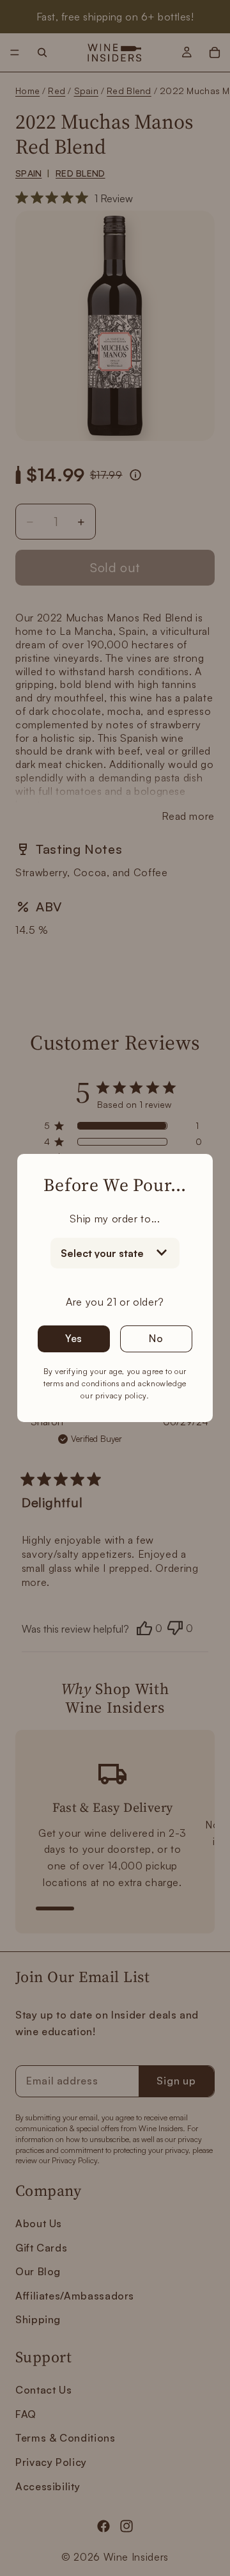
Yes (74, 1338)
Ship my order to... (115, 1219)
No (156, 1338)
